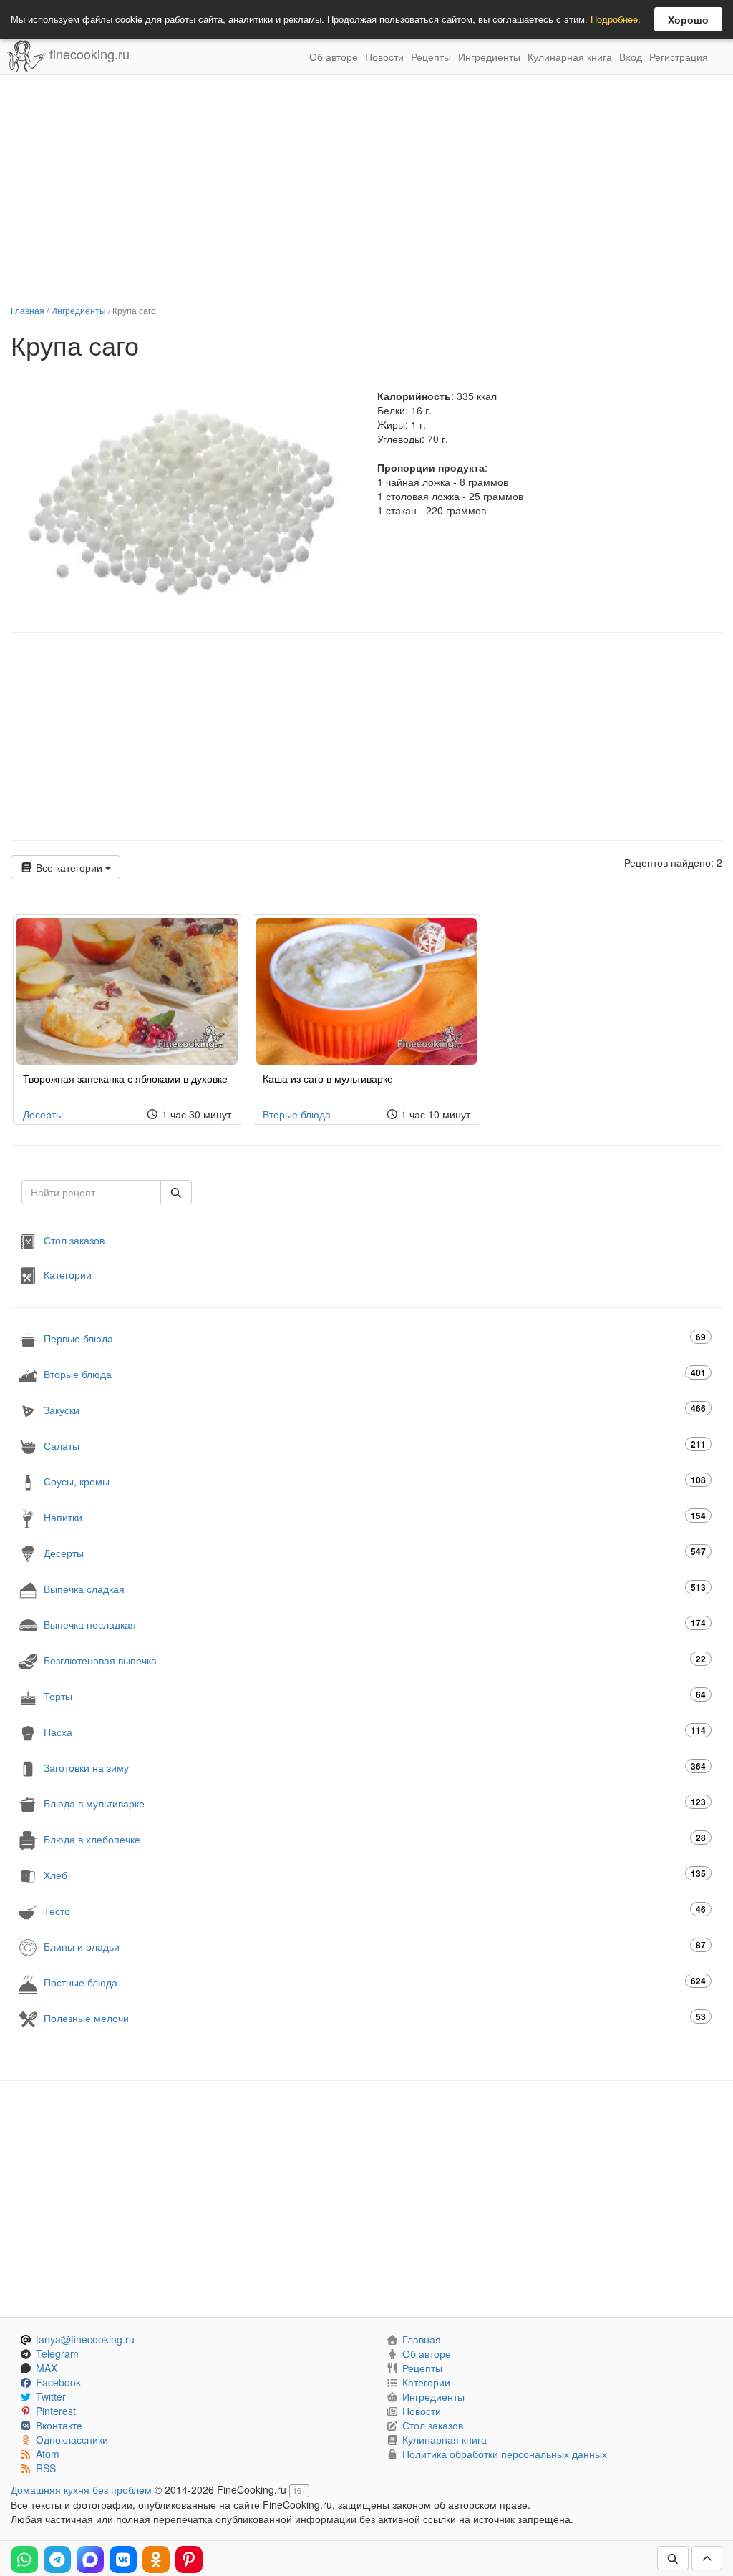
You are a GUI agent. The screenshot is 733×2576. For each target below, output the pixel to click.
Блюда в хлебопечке (375, 1839)
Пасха (375, 1731)
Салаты (375, 1445)
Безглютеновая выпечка (375, 1660)
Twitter (51, 2396)
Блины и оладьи (375, 1946)
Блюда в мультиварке (375, 1803)
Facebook (58, 2382)
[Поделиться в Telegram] (57, 2560)
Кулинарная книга (570, 57)
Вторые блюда (297, 1114)
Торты (375, 1696)
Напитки (375, 1517)
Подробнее (614, 19)
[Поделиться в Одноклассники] (156, 2560)
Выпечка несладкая (375, 1624)
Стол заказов (74, 1240)
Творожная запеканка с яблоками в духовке (125, 1078)
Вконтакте (59, 2425)
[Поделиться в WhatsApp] (24, 2560)
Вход (631, 57)
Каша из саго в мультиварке (328, 1078)
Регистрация (679, 57)
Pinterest (56, 2411)
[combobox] (91, 1192)
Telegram (57, 2353)
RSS (46, 2468)
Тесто (375, 1910)
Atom (48, 2454)
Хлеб (375, 1874)
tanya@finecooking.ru (85, 2339)
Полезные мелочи (375, 2018)
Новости (384, 57)
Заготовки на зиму (375, 1767)
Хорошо (688, 19)
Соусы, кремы (375, 1481)
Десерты (43, 1114)
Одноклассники (72, 2439)
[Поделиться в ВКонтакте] (123, 2560)
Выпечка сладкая (375, 1588)
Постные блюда (375, 1982)
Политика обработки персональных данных (505, 2454)
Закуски (375, 1409)
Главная (28, 310)
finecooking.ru (88, 54)
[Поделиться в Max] (90, 2560)
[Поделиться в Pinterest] (189, 2560)
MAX (47, 2368)
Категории (68, 1274)
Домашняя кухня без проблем (81, 2489)
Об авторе (334, 57)
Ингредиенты (489, 57)
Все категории (69, 867)
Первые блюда (375, 1338)
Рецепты (431, 57)
